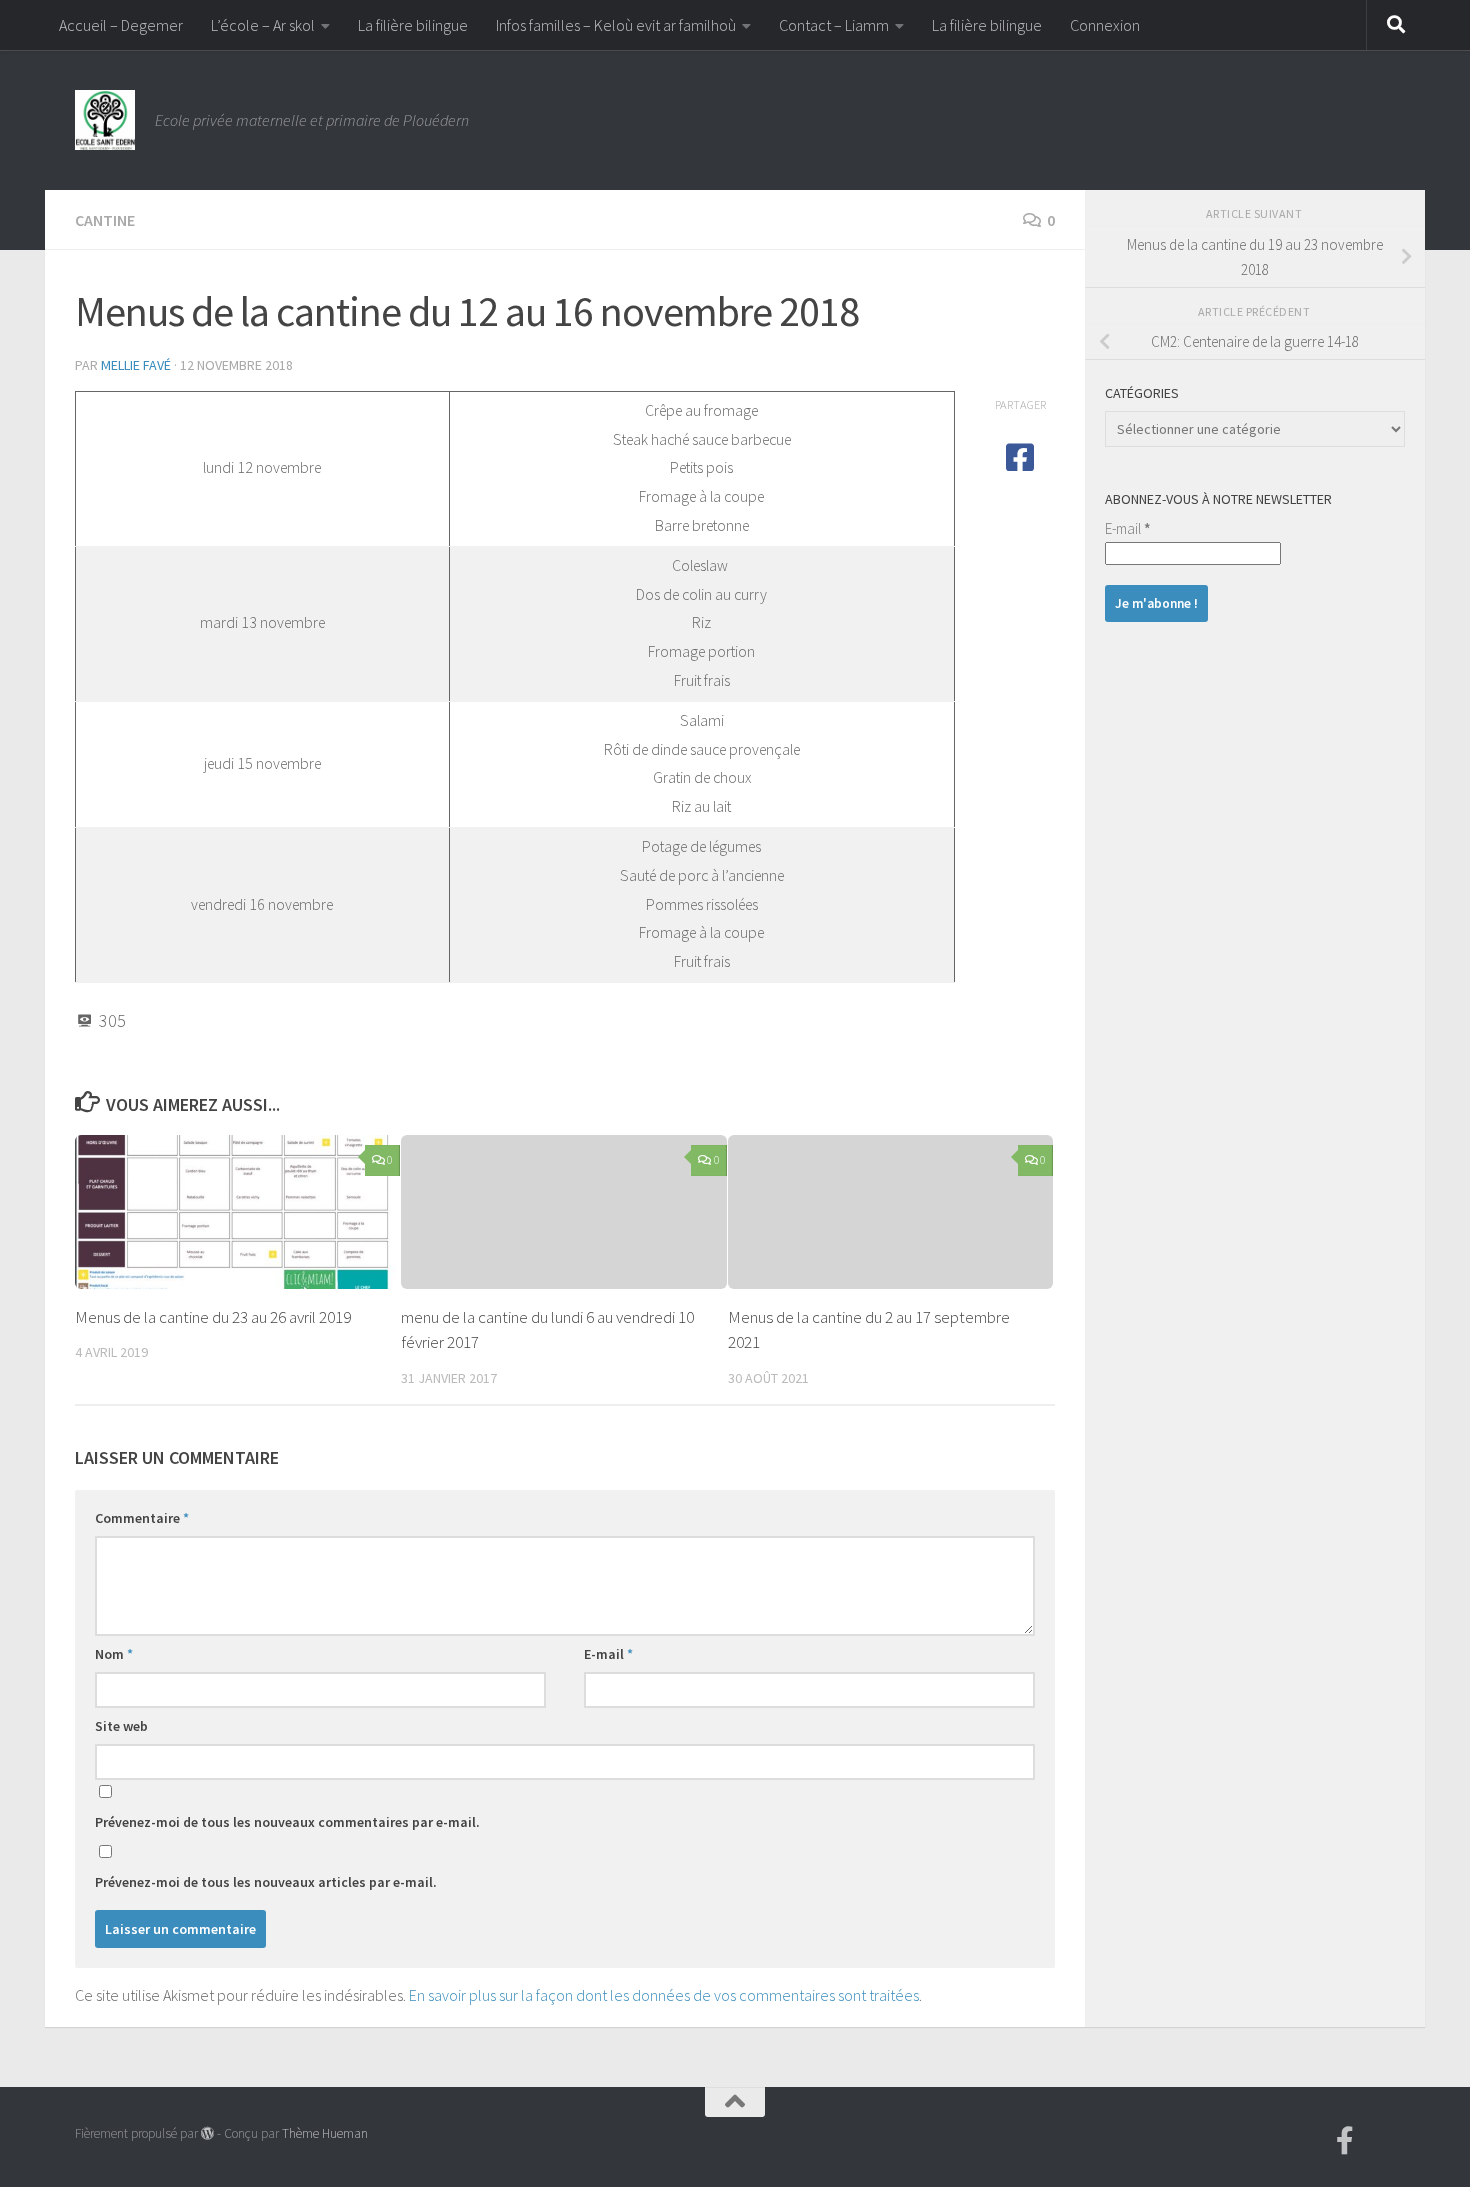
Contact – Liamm (834, 25)
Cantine (105, 220)
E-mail (608, 1654)
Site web (121, 1726)
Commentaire (142, 1518)
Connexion (1105, 25)
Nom (114, 1654)
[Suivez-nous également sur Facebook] (1345, 2141)
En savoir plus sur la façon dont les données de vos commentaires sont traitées (664, 1995)
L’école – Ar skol (263, 25)
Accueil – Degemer (121, 25)
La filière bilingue (413, 25)
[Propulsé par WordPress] (207, 2133)
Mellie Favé (136, 365)
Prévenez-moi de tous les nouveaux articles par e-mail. (266, 1882)
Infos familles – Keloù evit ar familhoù (616, 25)
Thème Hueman (325, 2133)
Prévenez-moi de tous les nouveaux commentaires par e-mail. (287, 1822)
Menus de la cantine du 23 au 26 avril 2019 (213, 1317)
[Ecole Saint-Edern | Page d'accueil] (105, 120)
